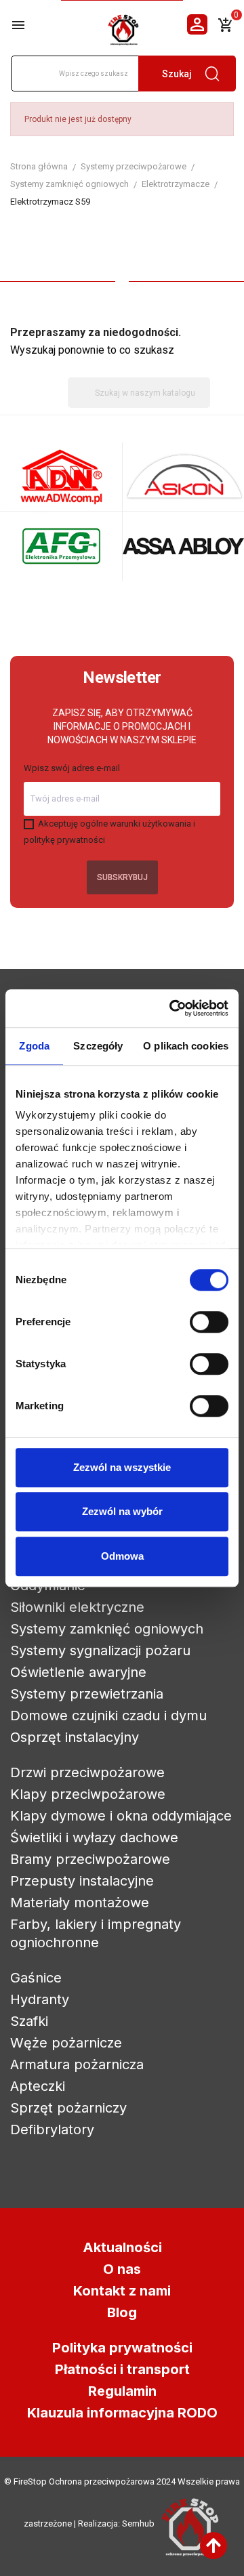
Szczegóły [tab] (98, 1046)
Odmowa (122, 1556)
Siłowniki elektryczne (77, 1607)
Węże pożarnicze (66, 2043)
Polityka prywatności (122, 2348)
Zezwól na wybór (122, 1511)
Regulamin (122, 2391)
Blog (122, 2312)
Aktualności (122, 2247)
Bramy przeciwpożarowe (90, 1859)
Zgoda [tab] (34, 1046)
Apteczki (38, 2086)
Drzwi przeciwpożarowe (87, 1772)
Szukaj (177, 74)
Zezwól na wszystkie (122, 1467)
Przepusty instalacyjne (82, 1881)
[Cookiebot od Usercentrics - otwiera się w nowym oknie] (172, 1008)
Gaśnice (36, 1978)
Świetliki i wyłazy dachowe (94, 1837)
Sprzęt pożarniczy (68, 2108)
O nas (122, 2269)
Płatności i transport (122, 2369)
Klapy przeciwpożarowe (88, 1794)
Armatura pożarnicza (77, 2064)
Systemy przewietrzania (87, 1694)
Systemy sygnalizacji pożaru (100, 1650)
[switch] (209, 1322)
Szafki (29, 2021)
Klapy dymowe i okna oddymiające (121, 1816)
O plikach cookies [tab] (186, 1046)
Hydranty (40, 1999)
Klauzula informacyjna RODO (122, 2413)
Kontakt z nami (122, 2291)
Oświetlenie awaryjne (78, 1672)
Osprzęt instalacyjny (75, 1737)
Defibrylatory (52, 2130)
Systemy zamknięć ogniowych (107, 1629)
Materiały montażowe (80, 1903)
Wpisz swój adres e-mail (72, 768)
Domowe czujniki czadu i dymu (108, 1716)
